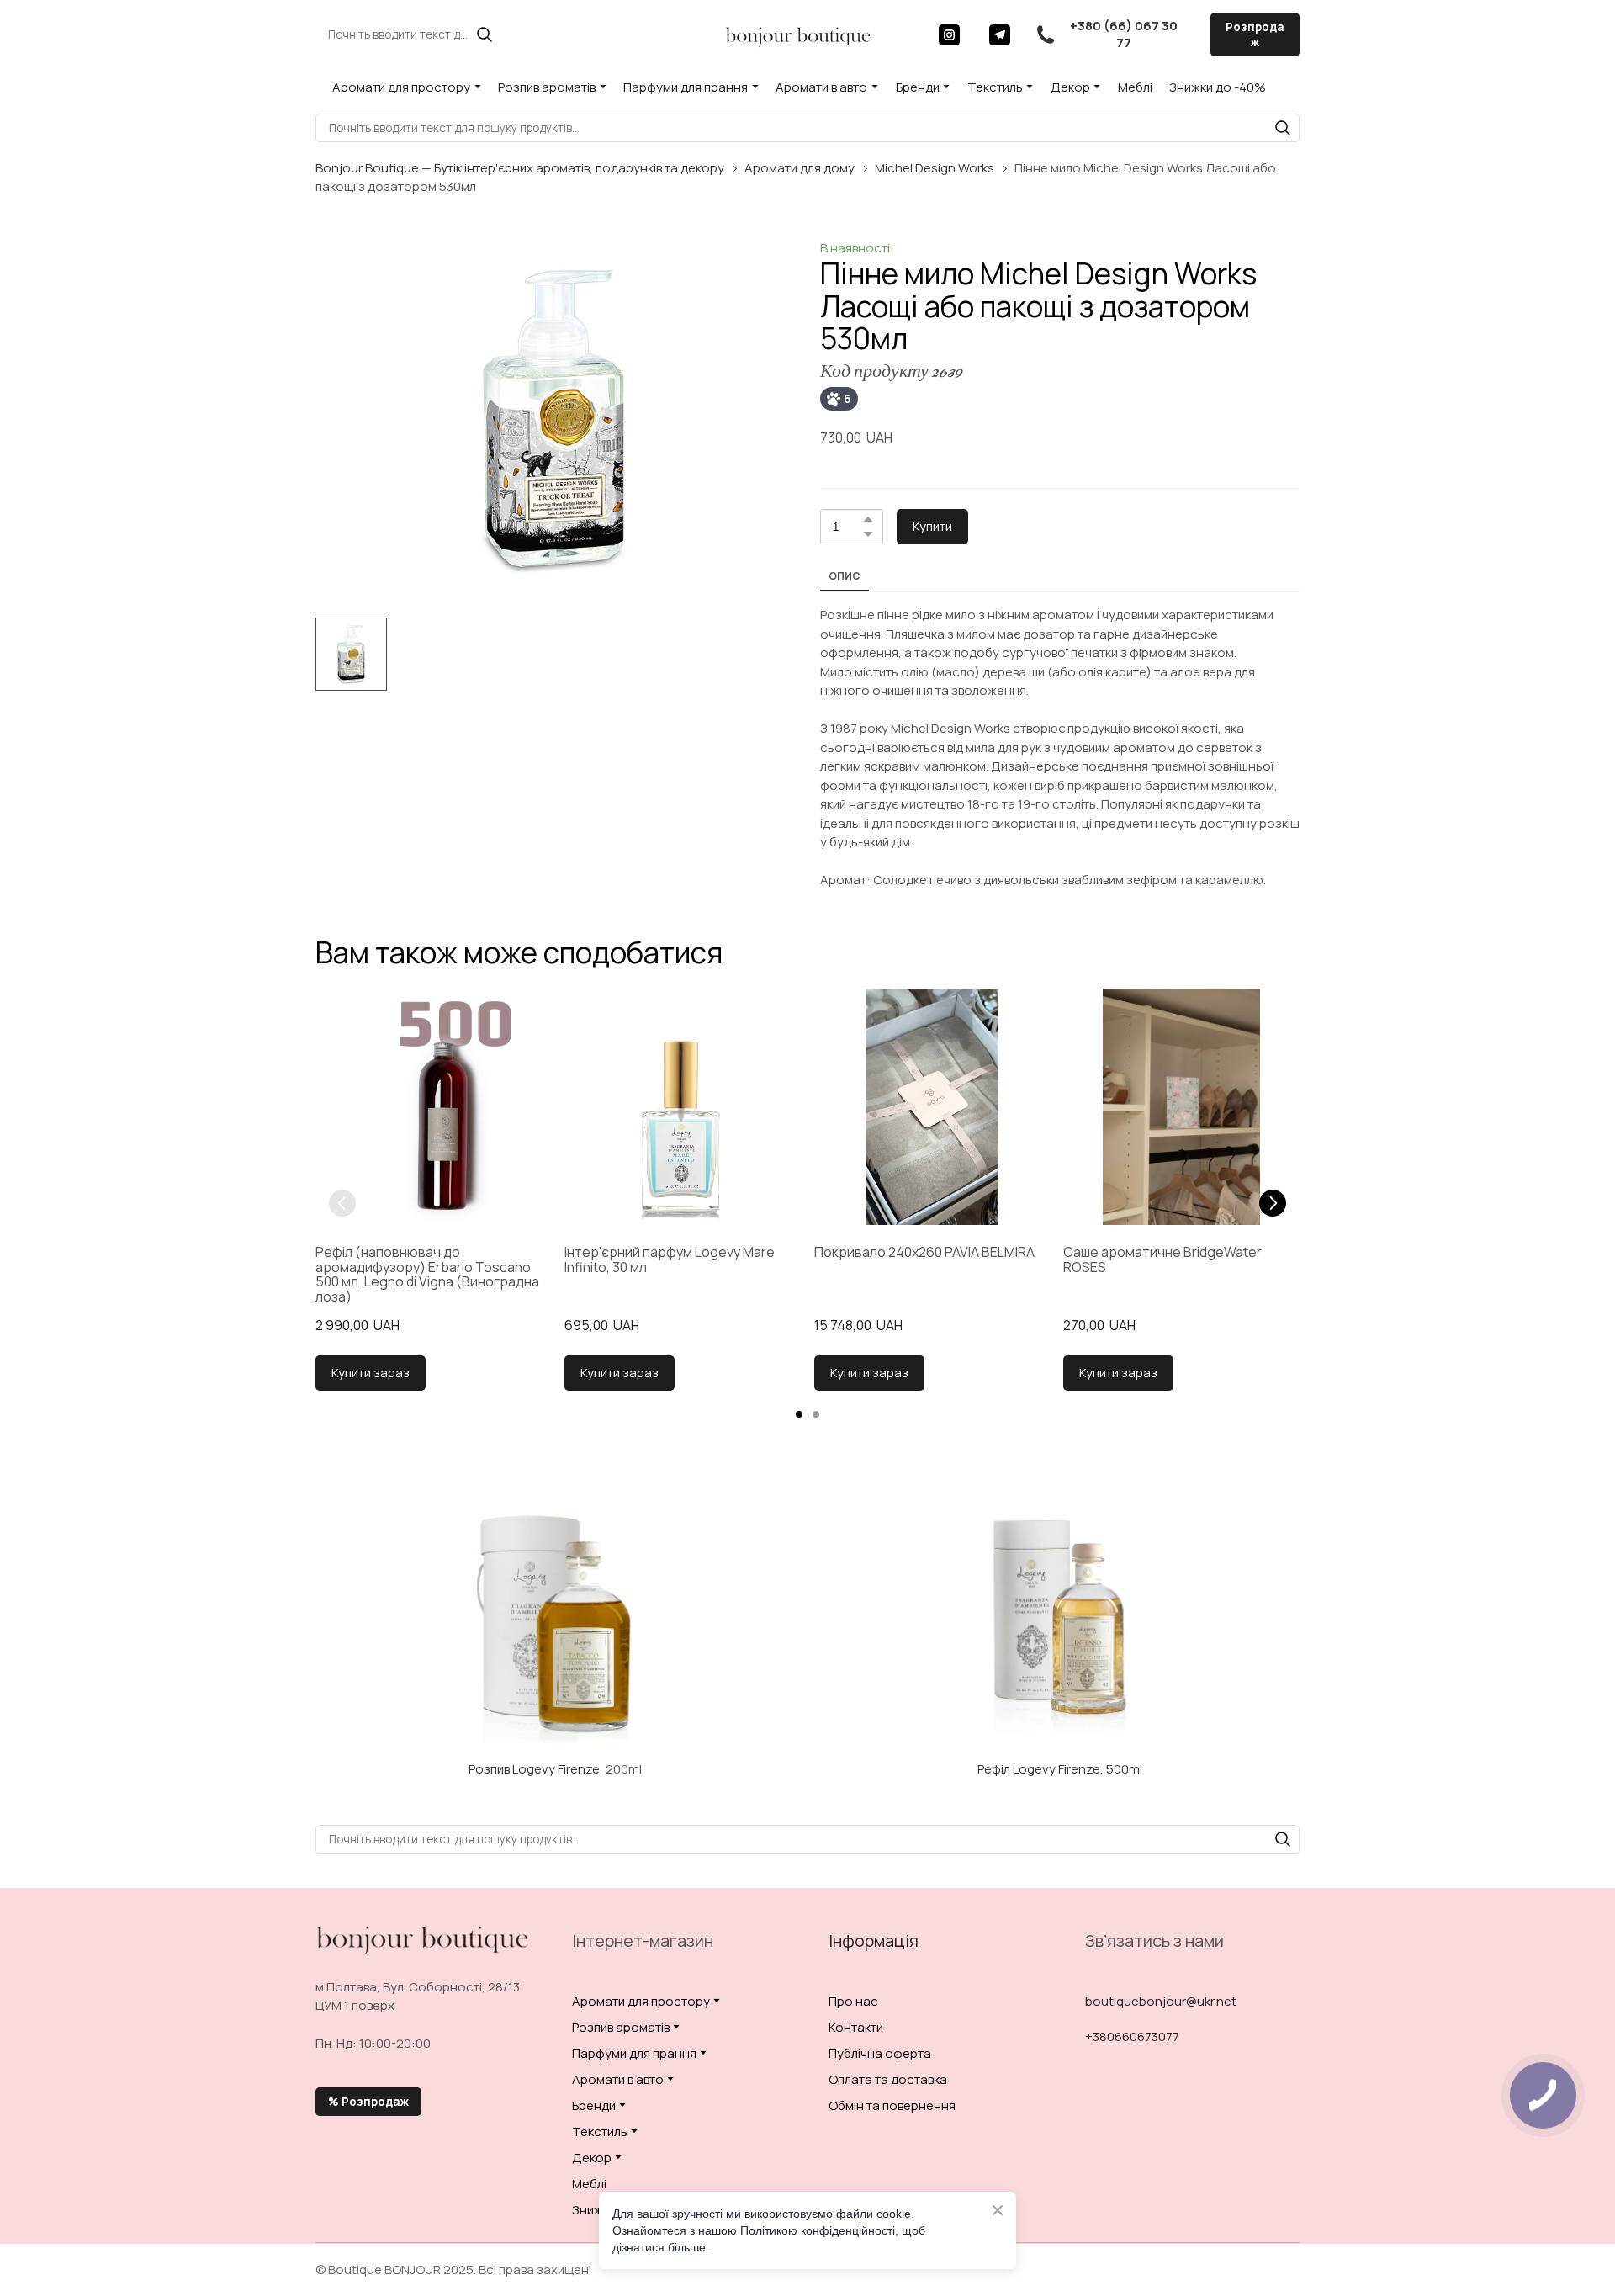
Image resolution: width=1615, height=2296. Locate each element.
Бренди (918, 87)
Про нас (853, 2001)
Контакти (856, 2027)
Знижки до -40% (1218, 87)
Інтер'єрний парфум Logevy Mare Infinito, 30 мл (670, 1260)
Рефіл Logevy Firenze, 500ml (1060, 1769)
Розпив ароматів (547, 87)
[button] (484, 34)
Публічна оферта (880, 2053)
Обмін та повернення (892, 2105)
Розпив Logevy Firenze (534, 1769)
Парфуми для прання (686, 87)
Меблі (1135, 87)
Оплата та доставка (888, 2079)
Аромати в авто (821, 87)
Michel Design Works (935, 168)
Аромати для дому (800, 168)
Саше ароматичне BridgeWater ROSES (1162, 1260)
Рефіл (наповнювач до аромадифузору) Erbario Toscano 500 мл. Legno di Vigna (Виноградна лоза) (427, 1275)
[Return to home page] (798, 34)
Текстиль (995, 87)
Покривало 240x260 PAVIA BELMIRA (924, 1253)
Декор (1070, 87)
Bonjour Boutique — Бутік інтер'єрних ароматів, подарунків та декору (520, 168)
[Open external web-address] (555, 1623)
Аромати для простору (401, 87)
